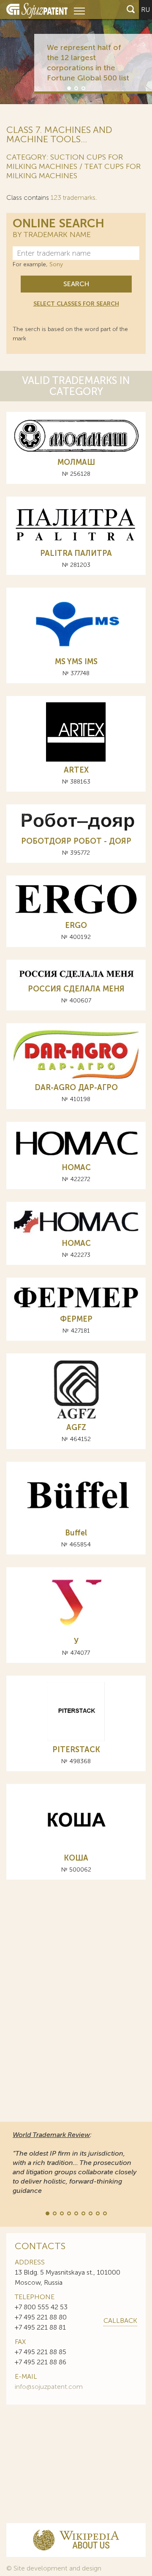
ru (145, 10)
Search (76, 284)
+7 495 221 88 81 (40, 2327)
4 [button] (68, 2213)
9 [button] (104, 2213)
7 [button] (90, 2213)
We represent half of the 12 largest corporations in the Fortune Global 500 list (88, 63)
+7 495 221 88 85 (41, 2352)
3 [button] (83, 88)
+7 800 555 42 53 (41, 2307)
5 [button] (76, 2213)
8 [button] (97, 2213)
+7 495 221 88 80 (41, 2317)
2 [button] (76, 88)
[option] (76, 52)
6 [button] (83, 2213)
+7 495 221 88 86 (41, 2362)
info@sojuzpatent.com (49, 2387)
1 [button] (68, 88)
